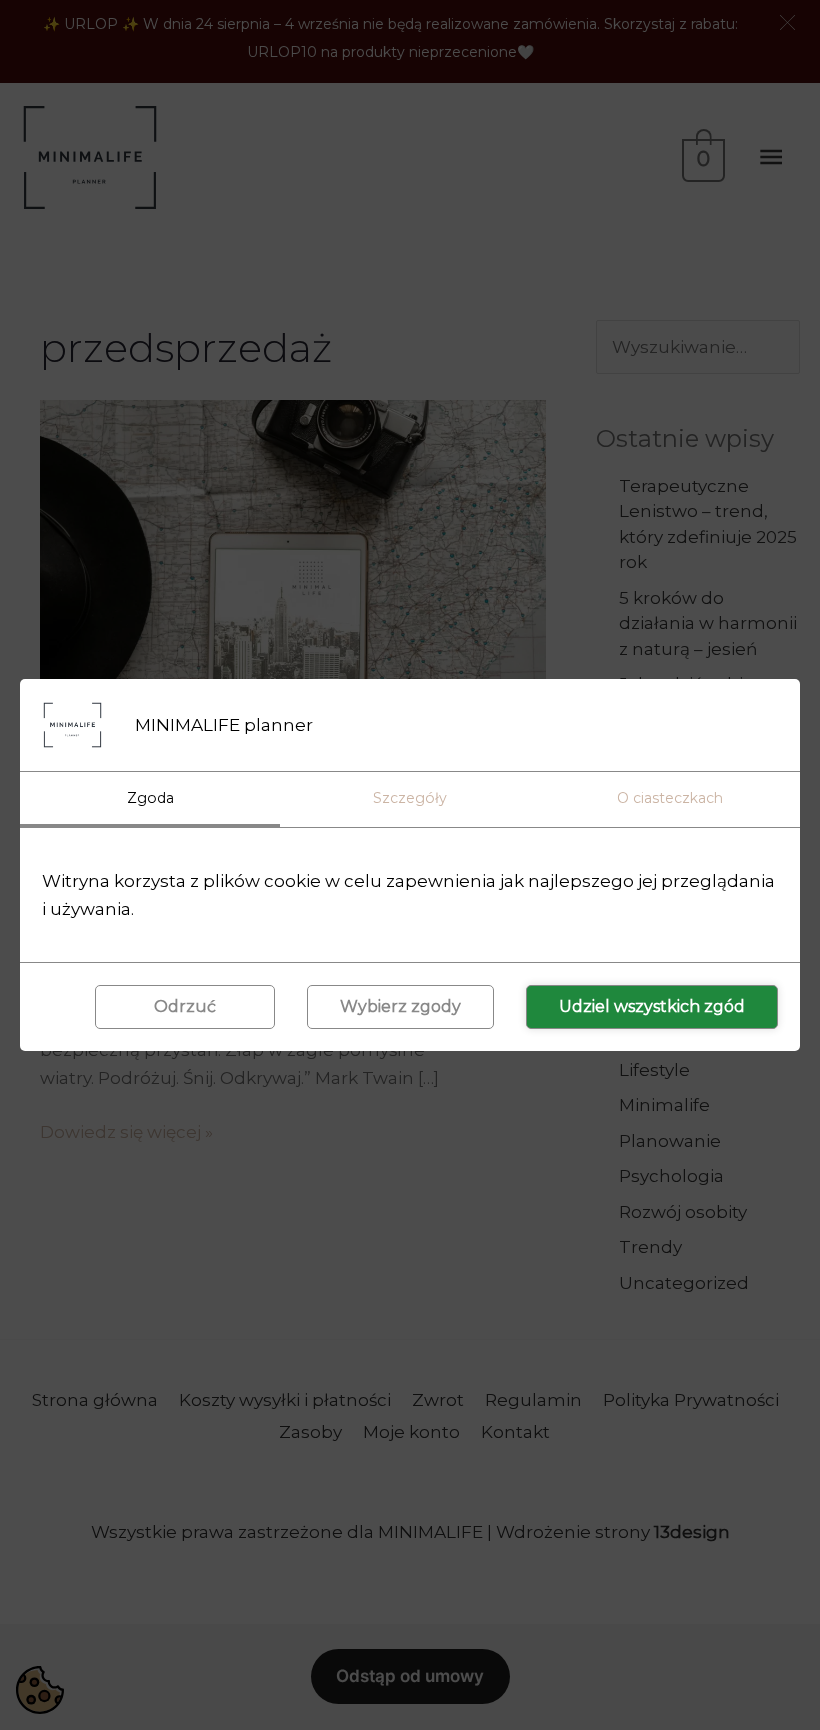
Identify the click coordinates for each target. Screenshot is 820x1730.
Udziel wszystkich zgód (652, 1006)
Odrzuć (185, 1006)
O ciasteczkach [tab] (670, 798)
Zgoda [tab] (150, 798)
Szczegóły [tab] (410, 798)
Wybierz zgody (400, 1006)
